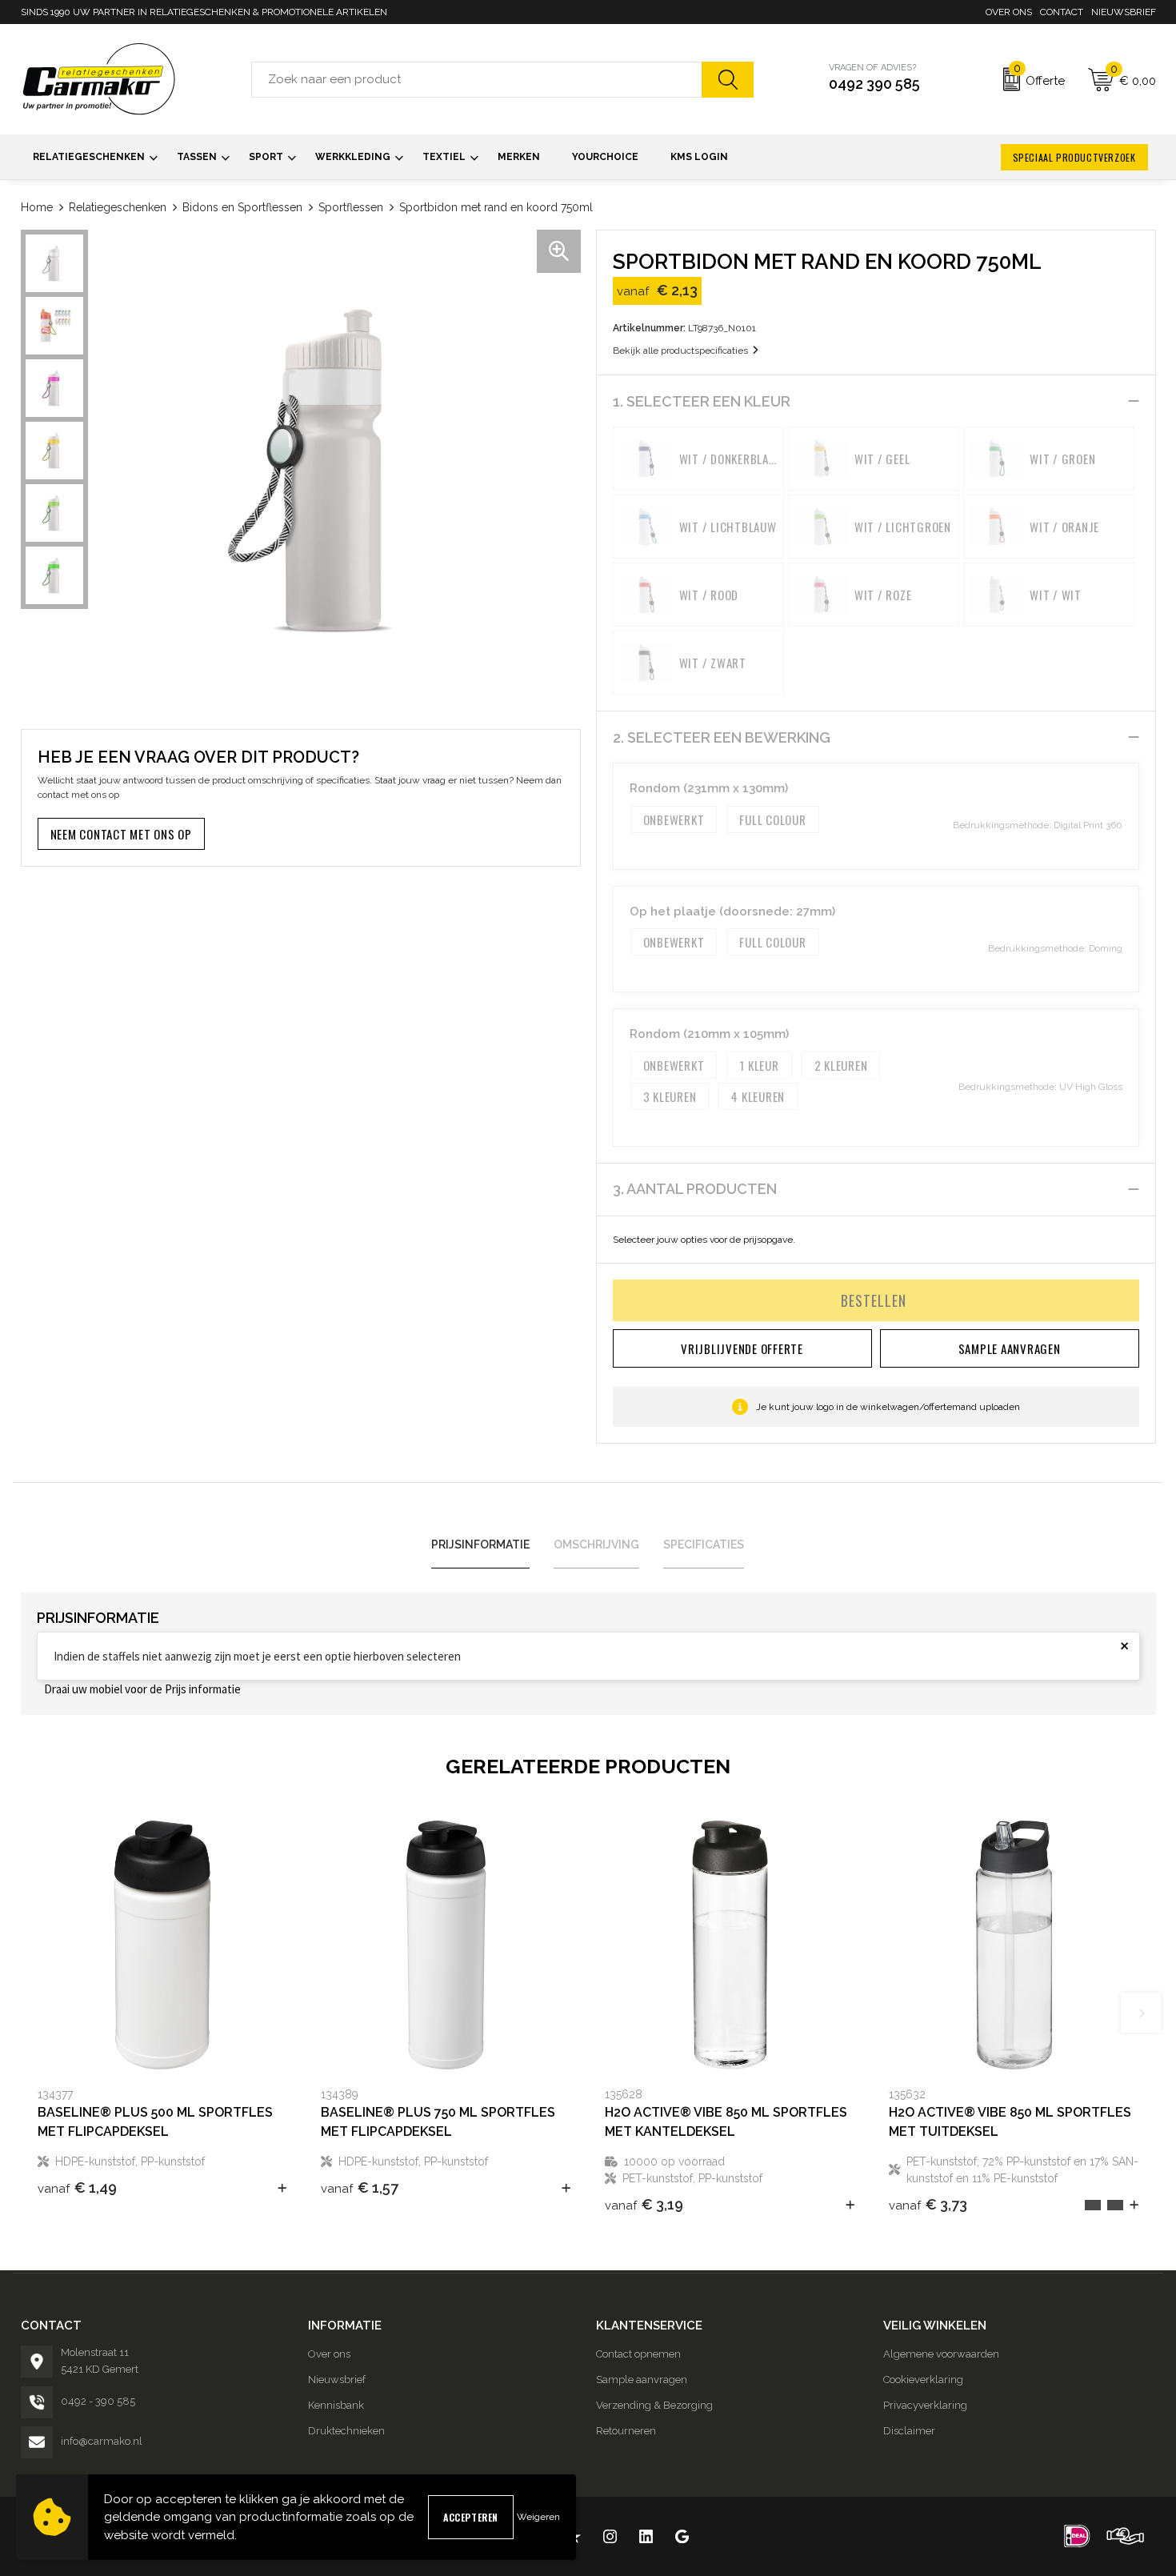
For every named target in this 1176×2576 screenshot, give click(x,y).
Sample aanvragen (642, 2380)
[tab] (480, 1545)
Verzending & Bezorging (654, 2405)
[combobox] (477, 80)
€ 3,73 (928, 2204)
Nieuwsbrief (1124, 12)
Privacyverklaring (925, 2405)
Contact (1062, 12)
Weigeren (538, 2517)
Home (37, 207)
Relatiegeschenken (118, 207)
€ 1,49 (77, 2187)
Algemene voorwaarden (941, 2354)
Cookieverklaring (923, 2380)
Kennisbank (336, 2405)
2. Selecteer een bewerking (722, 737)
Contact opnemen (638, 2354)
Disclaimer (909, 2431)
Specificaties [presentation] (704, 1544)
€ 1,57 (360, 2187)
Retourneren (626, 2431)
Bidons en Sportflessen (242, 207)
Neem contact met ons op (121, 834)
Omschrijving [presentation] (596, 1544)
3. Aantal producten (695, 1189)
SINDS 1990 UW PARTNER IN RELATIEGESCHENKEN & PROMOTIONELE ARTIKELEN (204, 12)
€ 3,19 (644, 2204)
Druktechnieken (346, 2431)
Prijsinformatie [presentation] (480, 1544)
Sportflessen (351, 207)
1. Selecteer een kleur (702, 401)
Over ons (1009, 12)
